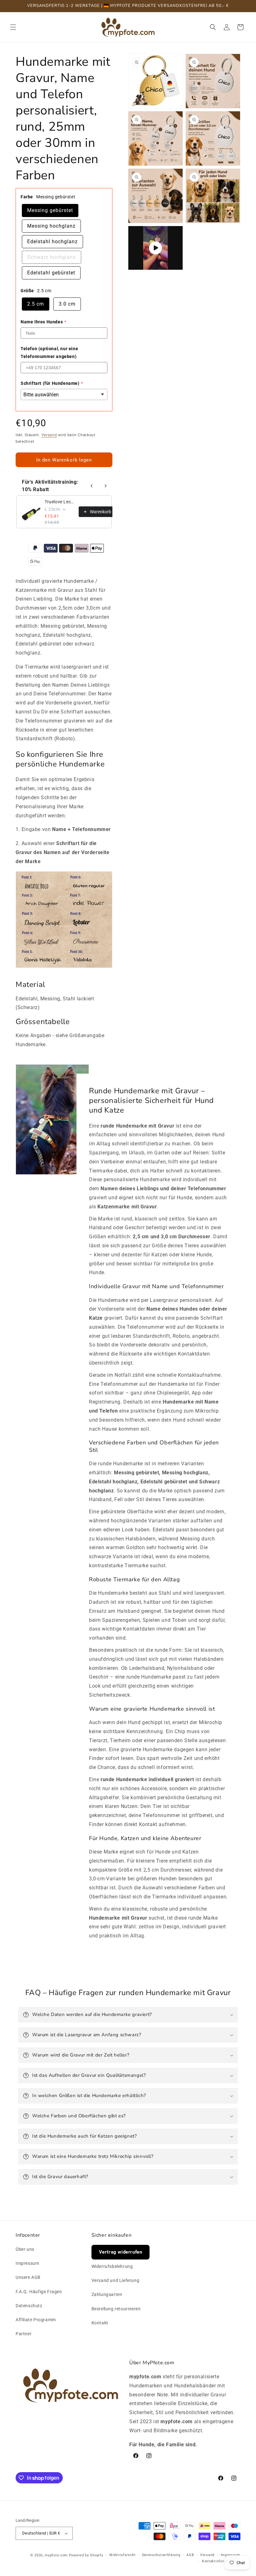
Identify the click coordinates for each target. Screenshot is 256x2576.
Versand (49, 435)
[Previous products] (92, 486)
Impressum (27, 2263)
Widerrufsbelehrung (112, 2266)
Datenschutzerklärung (161, 2555)
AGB (190, 2555)
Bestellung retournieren (116, 2309)
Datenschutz (29, 2306)
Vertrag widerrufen (121, 2252)
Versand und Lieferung (116, 2280)
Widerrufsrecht (123, 2555)
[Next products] (106, 486)
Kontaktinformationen (221, 2561)
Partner (24, 2334)
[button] (13, 27)
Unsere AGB (28, 2277)
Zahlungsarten (107, 2294)
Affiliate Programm (36, 2320)
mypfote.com (56, 2555)
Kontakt (100, 2323)
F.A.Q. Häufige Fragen (39, 2292)
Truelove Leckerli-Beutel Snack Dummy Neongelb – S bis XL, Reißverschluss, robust (60, 502)
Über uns (25, 2249)
